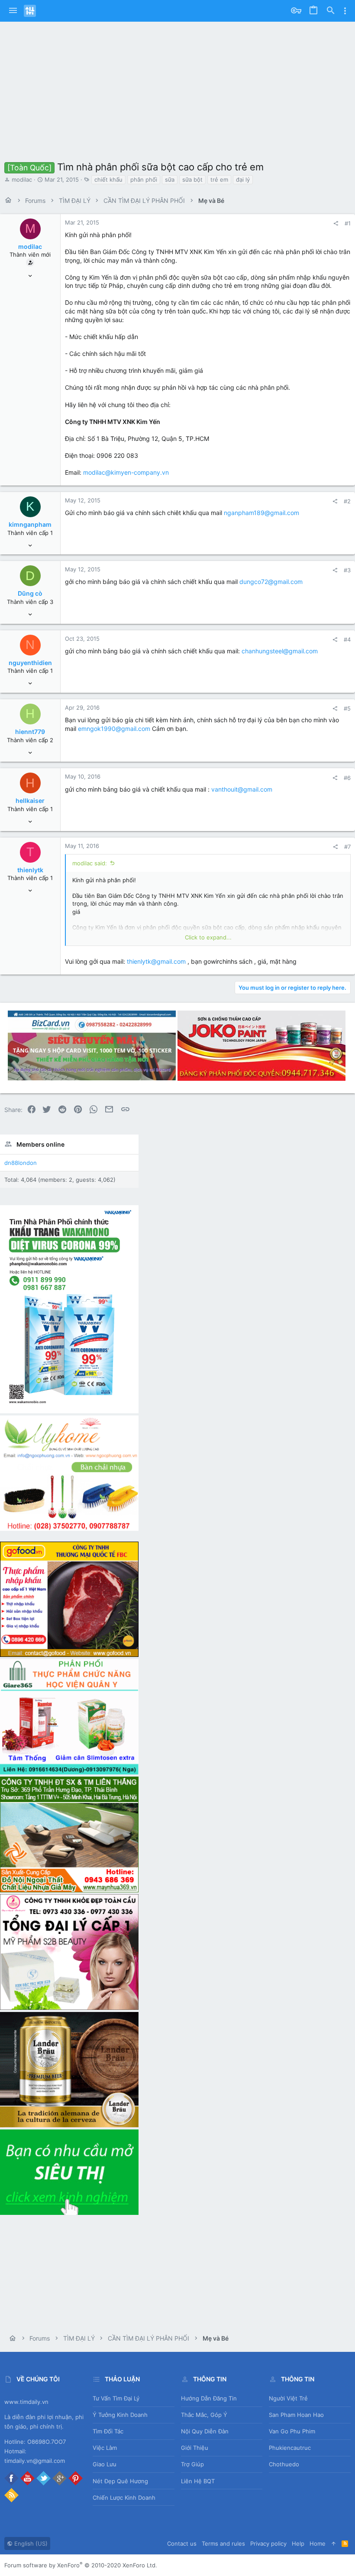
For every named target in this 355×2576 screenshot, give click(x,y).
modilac (22, 179)
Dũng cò (30, 593)
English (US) (30, 2543)
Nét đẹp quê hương (120, 2481)
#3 (347, 570)
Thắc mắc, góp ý (204, 2415)
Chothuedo (284, 2464)
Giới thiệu (195, 2448)
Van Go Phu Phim (292, 2431)
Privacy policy (268, 2543)
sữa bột (192, 179)
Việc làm (105, 2448)
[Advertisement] (177, 87)
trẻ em (219, 179)
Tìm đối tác (108, 2431)
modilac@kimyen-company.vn (126, 472)
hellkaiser (30, 801)
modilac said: (90, 863)
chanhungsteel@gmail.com (280, 651)
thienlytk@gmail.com (156, 961)
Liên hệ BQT (198, 2481)
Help (298, 2543)
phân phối (144, 179)
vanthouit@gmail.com (242, 789)
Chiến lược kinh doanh (124, 2498)
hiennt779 (30, 732)
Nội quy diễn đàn (205, 2431)
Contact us (182, 2543)
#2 (347, 501)
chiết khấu (108, 179)
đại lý (243, 179)
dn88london (21, 1163)
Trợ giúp (192, 2464)
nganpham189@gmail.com (261, 513)
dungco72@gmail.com (271, 582)
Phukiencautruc (290, 2448)
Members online (40, 1144)
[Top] (334, 2543)
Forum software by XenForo (81, 2565)
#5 (347, 708)
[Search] (331, 11)
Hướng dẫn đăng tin (209, 2398)
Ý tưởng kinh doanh (120, 2415)
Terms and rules (223, 2543)
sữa (170, 179)
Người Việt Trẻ (288, 2398)
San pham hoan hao (296, 2415)
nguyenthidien (30, 663)
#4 (347, 639)
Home (318, 2543)
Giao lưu (105, 2464)
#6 (347, 778)
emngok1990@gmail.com (114, 729)
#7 (347, 847)
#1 (348, 223)
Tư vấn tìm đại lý (116, 2398)
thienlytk (30, 870)
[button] (13, 11)
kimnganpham (30, 524)
